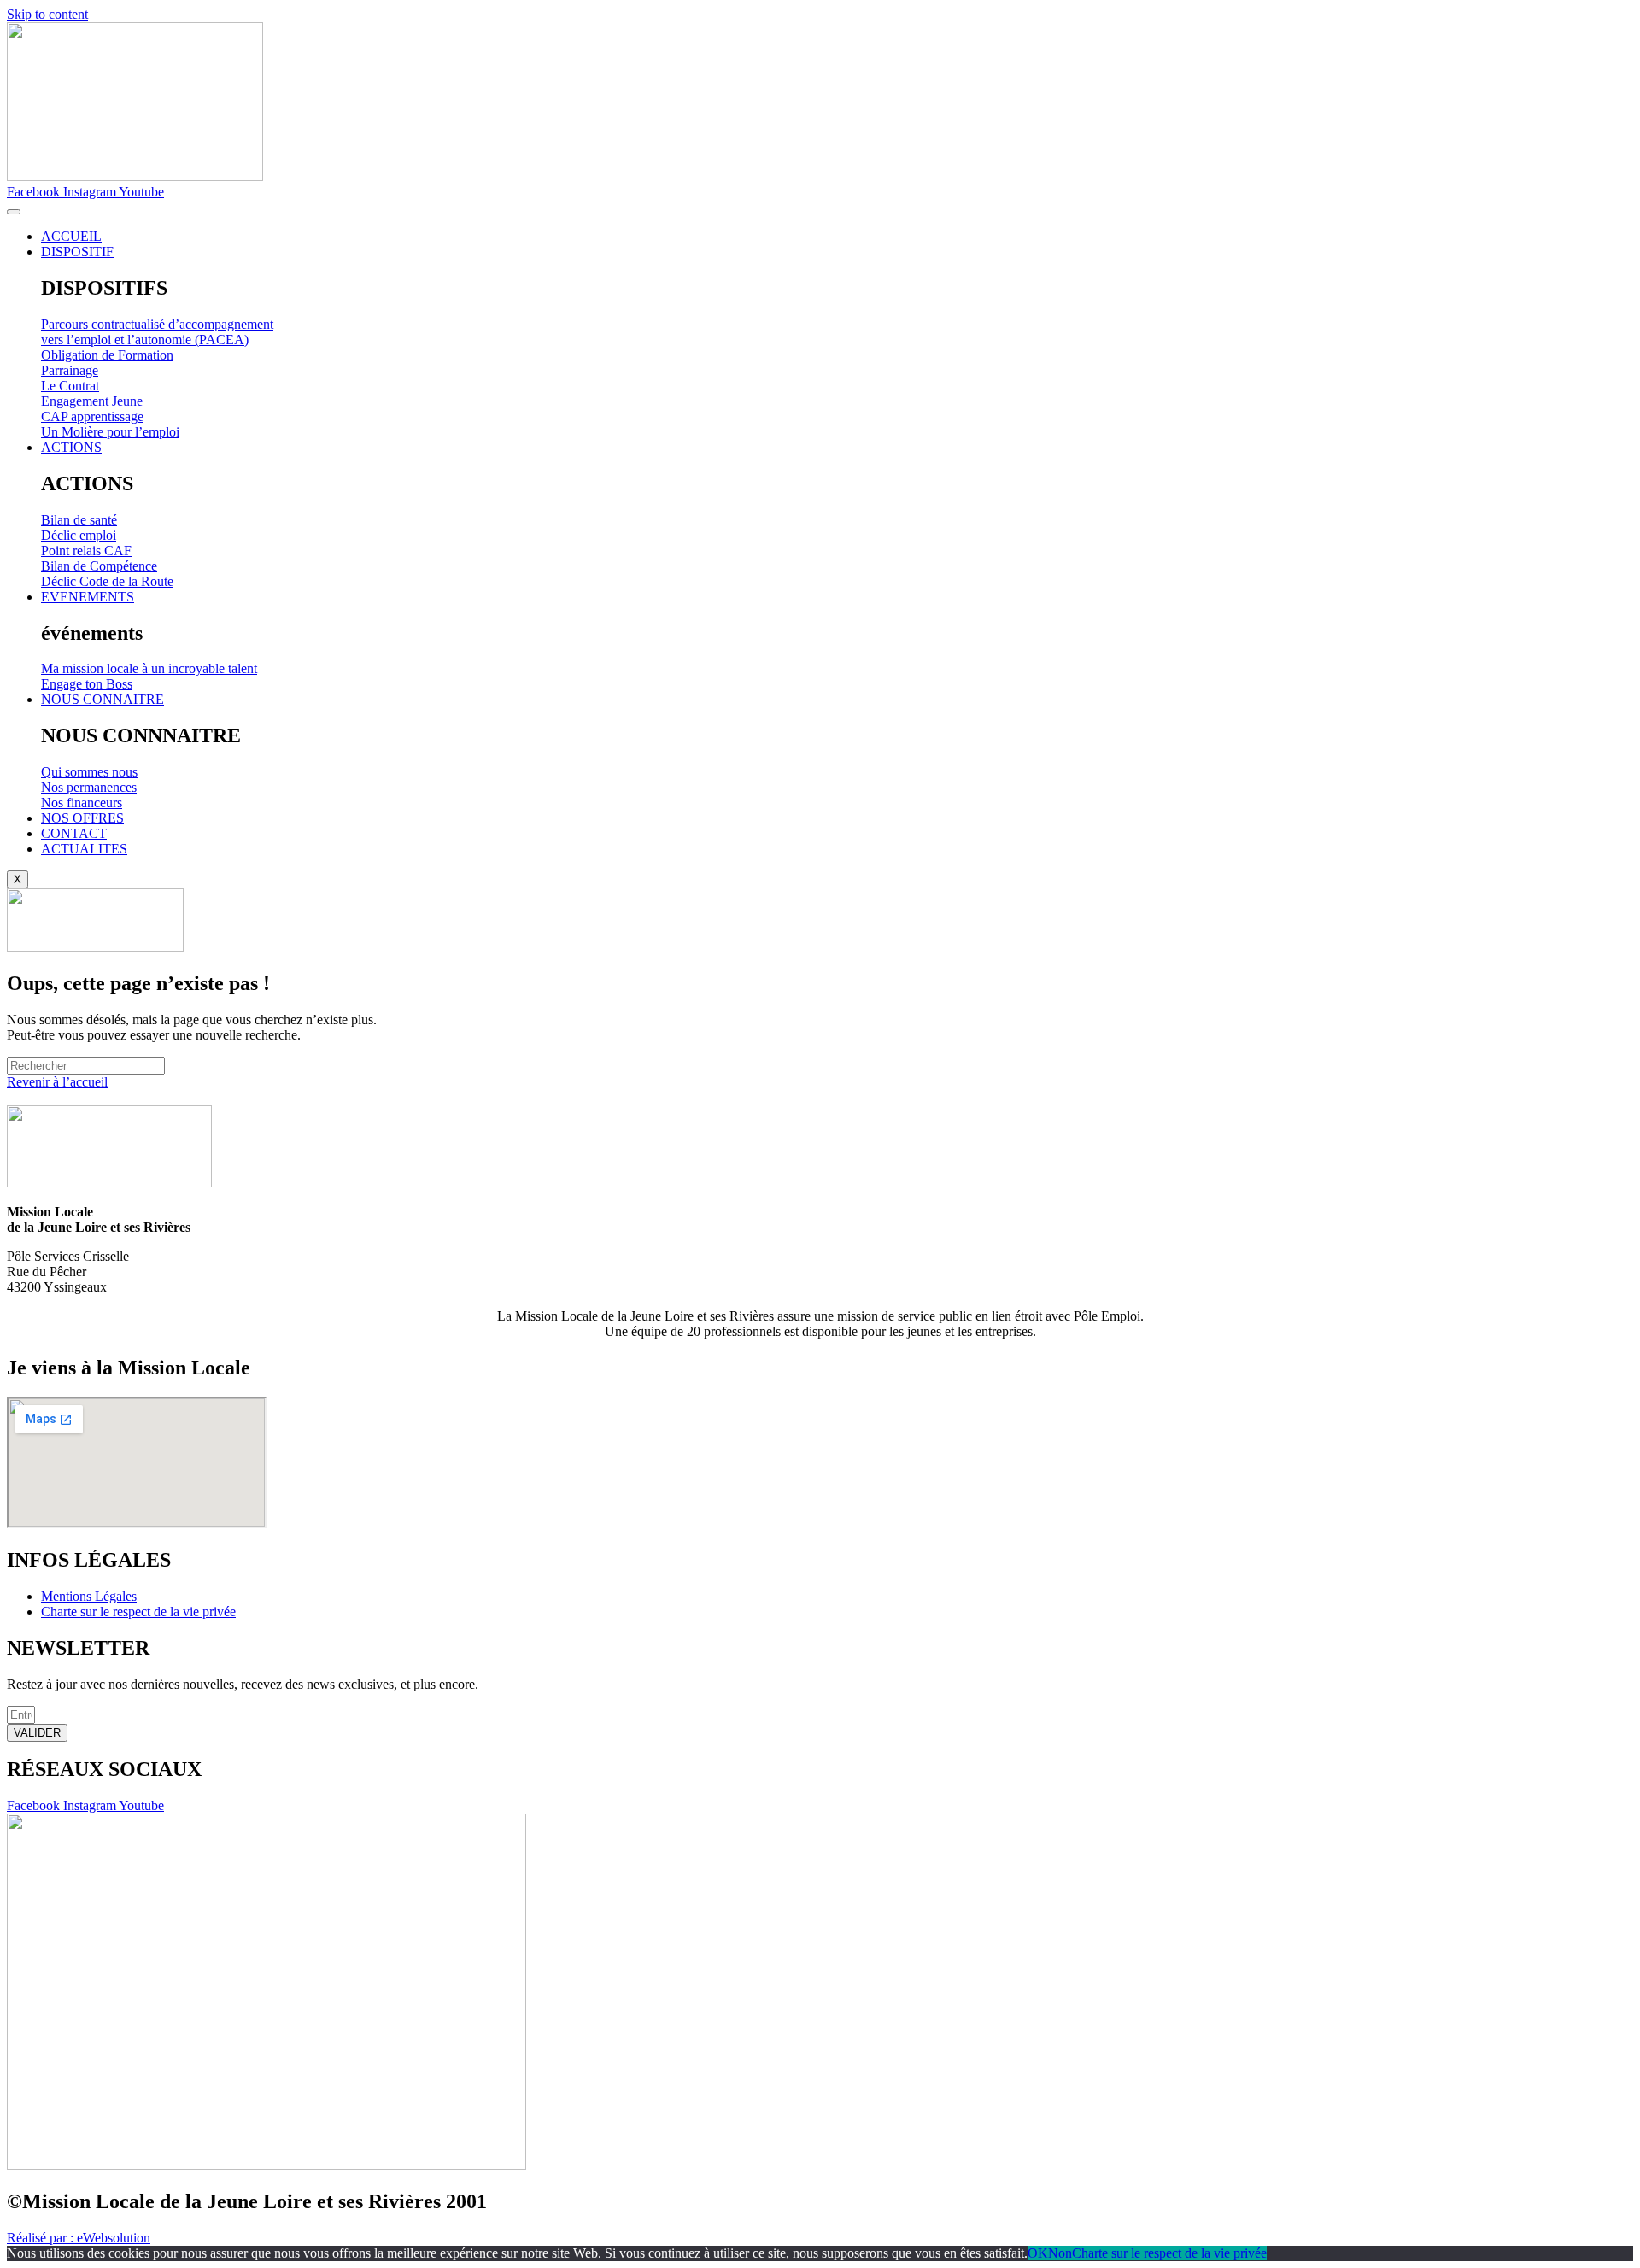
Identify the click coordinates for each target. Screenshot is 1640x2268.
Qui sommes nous (89, 772)
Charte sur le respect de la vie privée (1169, 2253)
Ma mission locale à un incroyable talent (149, 668)
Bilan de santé (79, 520)
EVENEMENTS (88, 597)
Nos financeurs (82, 803)
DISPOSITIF (77, 252)
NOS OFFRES (82, 818)
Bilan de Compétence (99, 566)
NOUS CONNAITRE (102, 699)
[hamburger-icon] (14, 212)
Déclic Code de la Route (107, 581)
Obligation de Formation (107, 355)
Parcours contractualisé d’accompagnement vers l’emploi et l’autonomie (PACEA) (157, 332)
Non (1060, 2253)
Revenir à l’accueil (57, 1082)
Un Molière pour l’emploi (110, 432)
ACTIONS (71, 447)
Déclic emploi (79, 535)
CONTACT (74, 833)
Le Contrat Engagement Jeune (92, 393)
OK (1038, 2253)
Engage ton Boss (87, 684)
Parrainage (70, 370)
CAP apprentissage (92, 416)
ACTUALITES (84, 849)
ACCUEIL (71, 236)
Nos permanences (89, 787)
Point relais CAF (86, 551)
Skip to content (47, 14)
